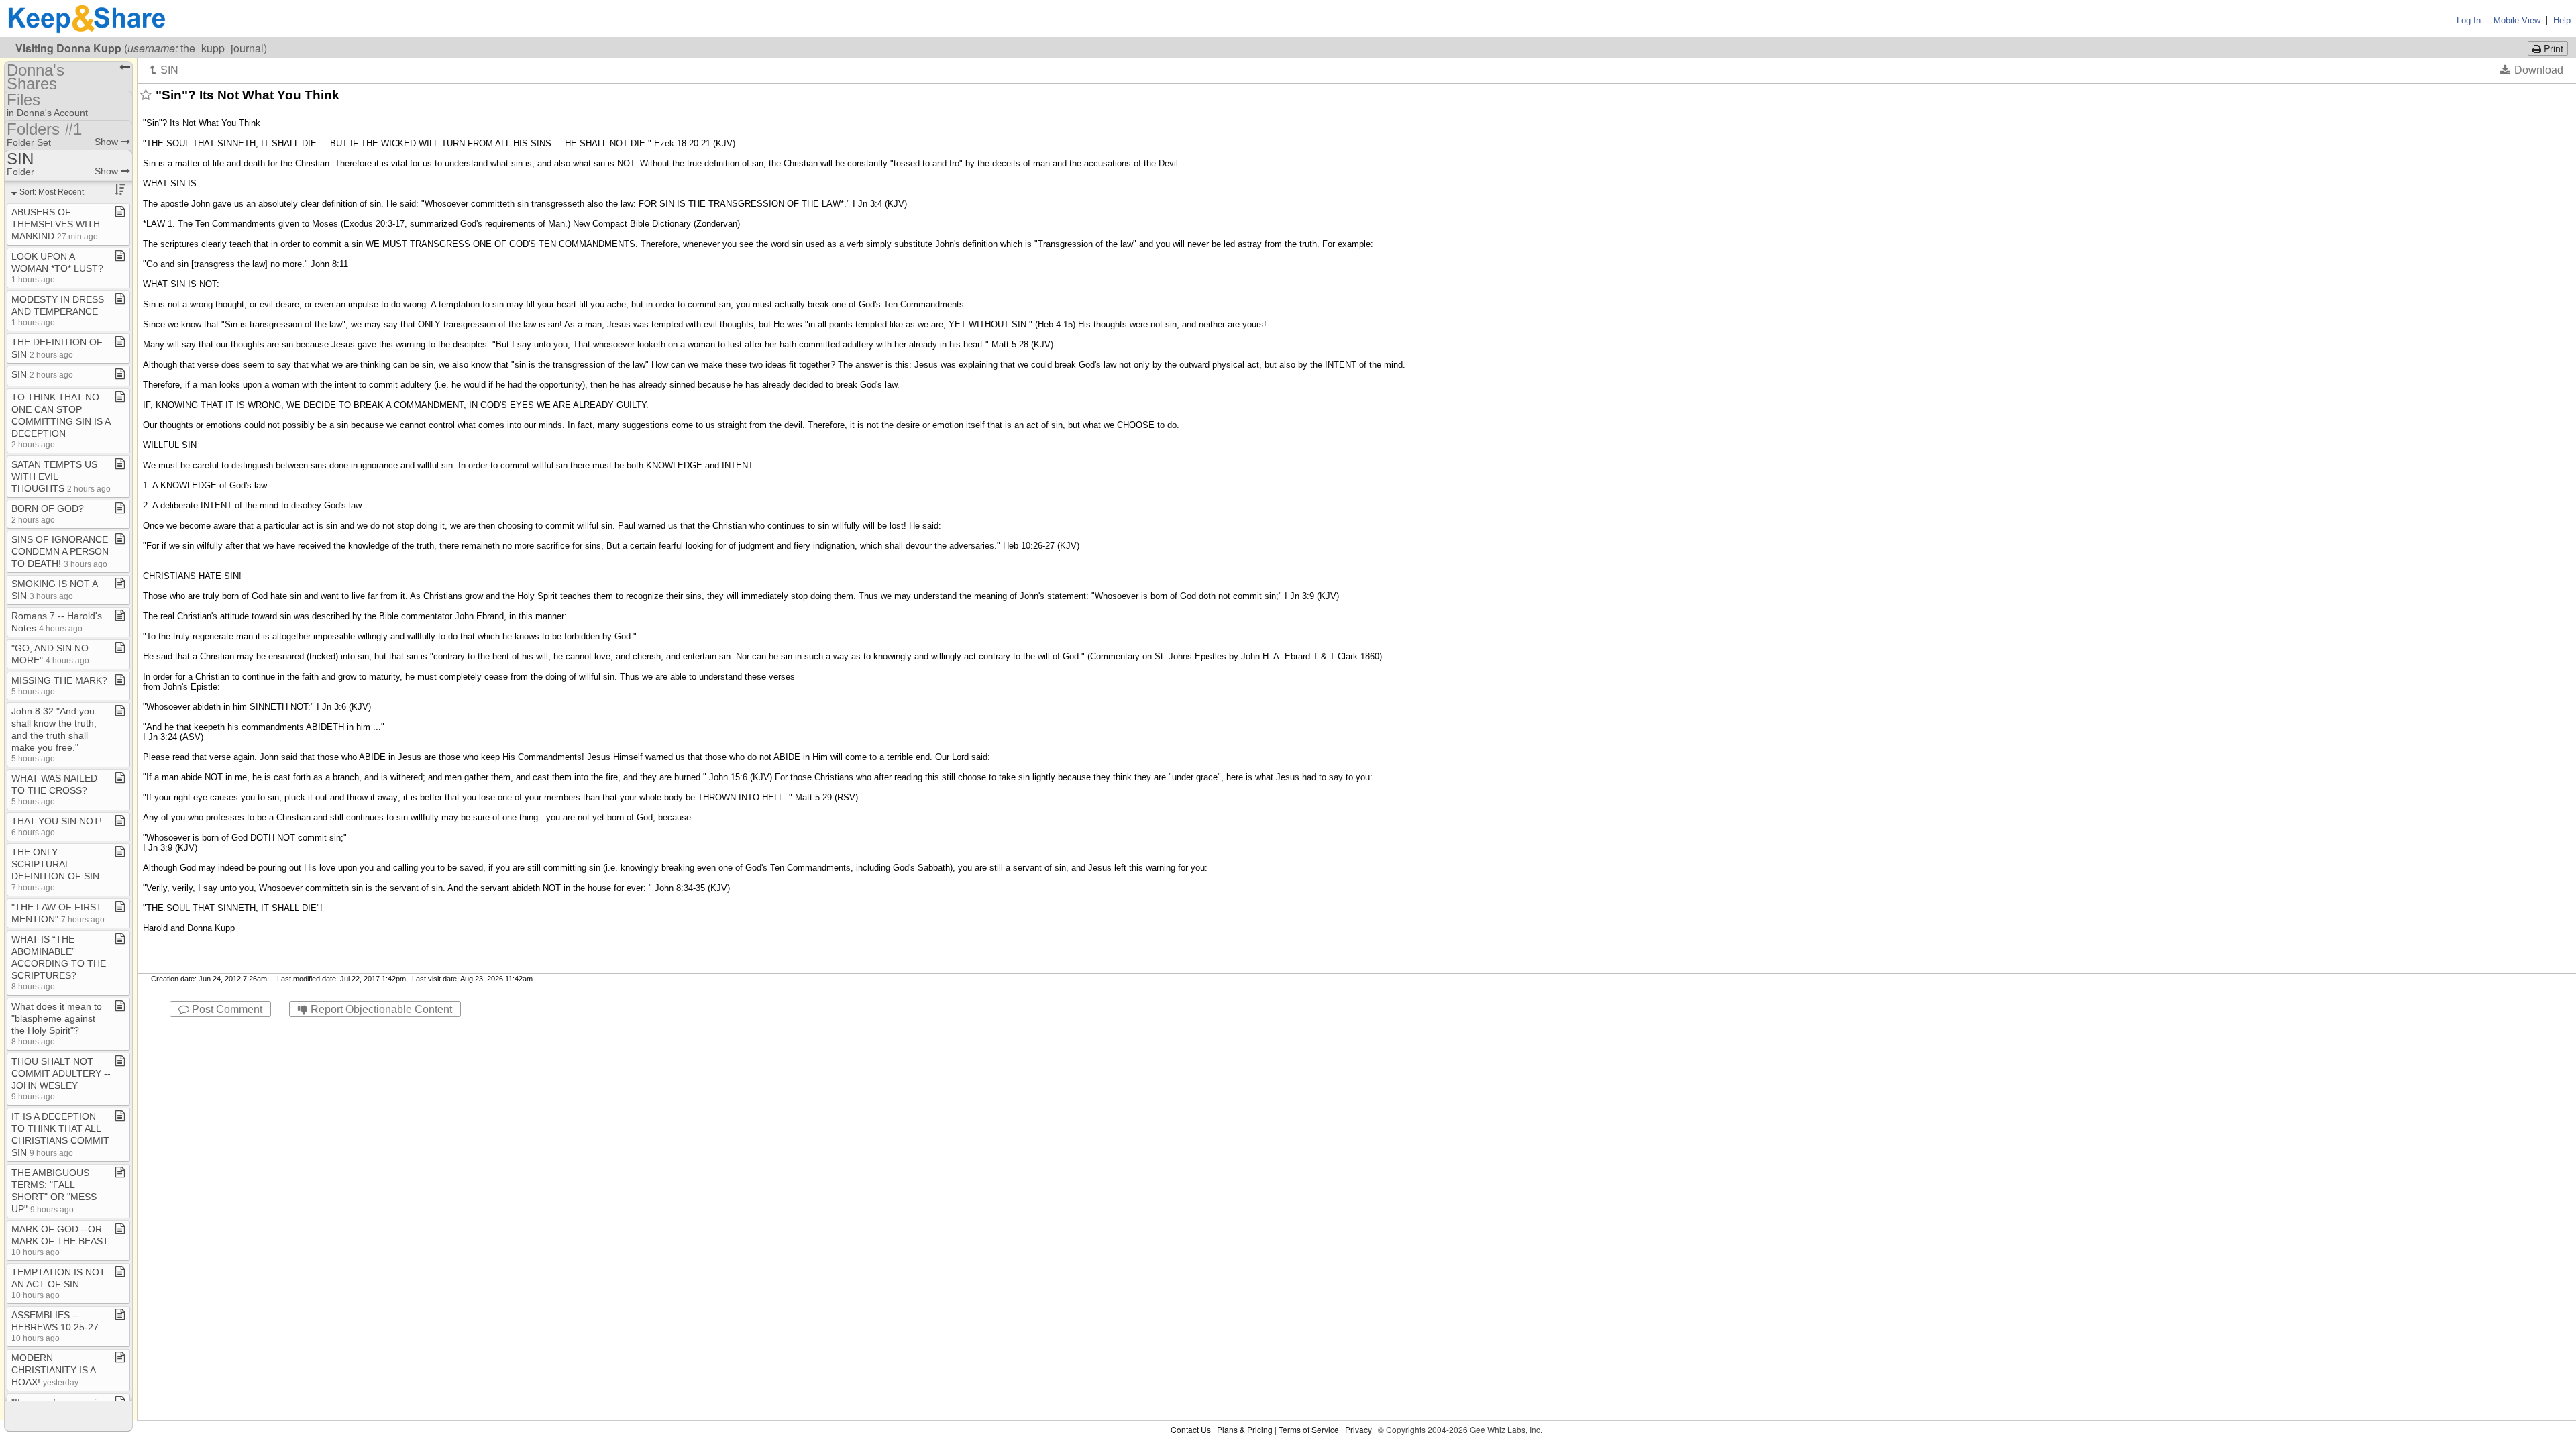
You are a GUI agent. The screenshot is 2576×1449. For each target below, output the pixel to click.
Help (2562, 20)
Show (108, 142)
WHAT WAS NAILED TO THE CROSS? (54, 789)
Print (2552, 48)
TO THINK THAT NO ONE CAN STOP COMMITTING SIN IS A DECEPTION (61, 420)
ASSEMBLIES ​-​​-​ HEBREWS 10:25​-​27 (55, 1326)
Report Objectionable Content (380, 1009)
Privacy (1358, 1429)
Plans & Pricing (1245, 1429)
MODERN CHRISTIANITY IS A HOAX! (53, 1370)
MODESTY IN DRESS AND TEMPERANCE (58, 310)
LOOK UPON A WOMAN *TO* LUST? (57, 267)
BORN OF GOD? (48, 514)
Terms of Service (1309, 1429)
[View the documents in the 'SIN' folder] (164, 70)
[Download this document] (2532, 70)
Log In (2469, 20)
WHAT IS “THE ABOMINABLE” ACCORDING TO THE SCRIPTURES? (59, 962)
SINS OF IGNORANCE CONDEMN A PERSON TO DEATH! (60, 551)
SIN (42, 374)
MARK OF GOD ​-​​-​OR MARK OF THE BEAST (60, 1240)
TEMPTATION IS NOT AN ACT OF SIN (58, 1283)
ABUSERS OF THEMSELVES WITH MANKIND (56, 224)
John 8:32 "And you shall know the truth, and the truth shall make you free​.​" (54, 734)
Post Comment (226, 1009)
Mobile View (2517, 20)
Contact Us (1191, 1429)
